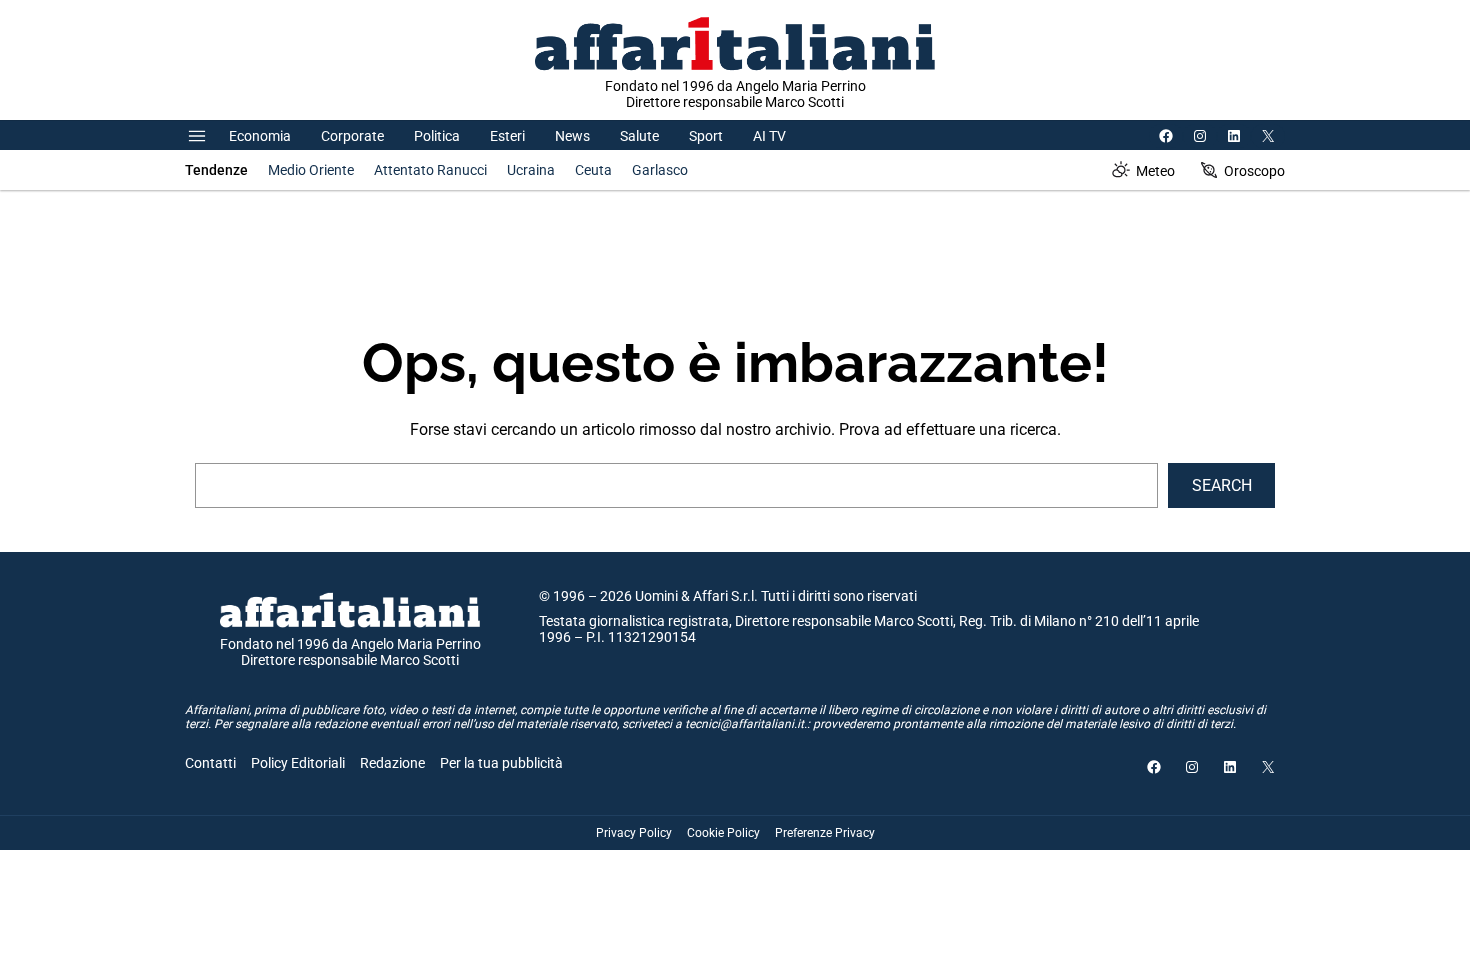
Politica (437, 136)
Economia (260, 136)
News (572, 136)
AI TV (769, 136)
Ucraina (531, 170)
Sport (706, 136)
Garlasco (660, 170)
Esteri (507, 136)
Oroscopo (1254, 171)
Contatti (210, 763)
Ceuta (593, 170)
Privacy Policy (634, 833)
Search (1222, 485)
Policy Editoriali (298, 763)
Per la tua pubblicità (501, 763)
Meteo (1155, 171)
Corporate (352, 136)
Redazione (392, 763)
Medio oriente (311, 170)
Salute (639, 136)
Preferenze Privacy (825, 833)
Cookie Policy (723, 833)
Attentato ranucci (430, 170)
